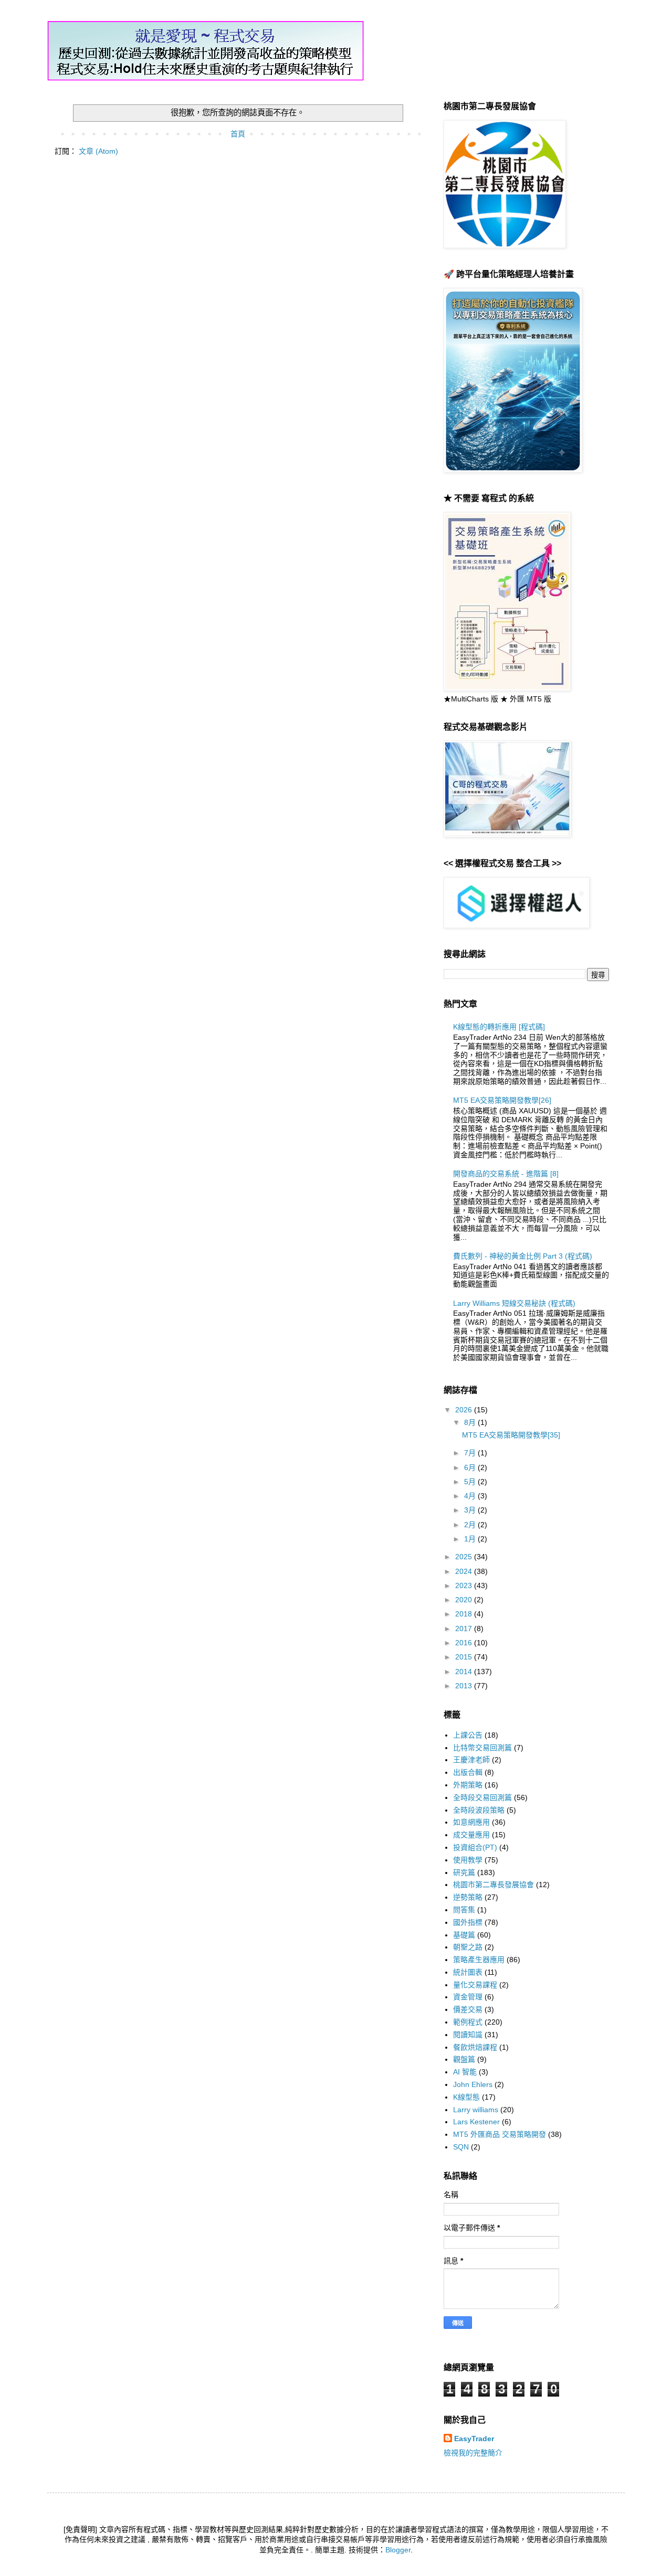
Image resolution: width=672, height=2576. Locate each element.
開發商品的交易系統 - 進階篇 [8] (506, 1174)
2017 (465, 1628)
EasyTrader (474, 2439)
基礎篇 (464, 1935)
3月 (471, 1510)
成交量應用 (471, 1835)
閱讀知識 (468, 2035)
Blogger (398, 2550)
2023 (465, 1585)
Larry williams (476, 2110)
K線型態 (466, 2097)
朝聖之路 (468, 1947)
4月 (471, 1496)
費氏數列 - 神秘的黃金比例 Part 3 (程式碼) (523, 1256)
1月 (471, 1539)
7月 (471, 1453)
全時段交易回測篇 (482, 1797)
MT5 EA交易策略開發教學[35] (511, 1435)
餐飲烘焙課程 (475, 2047)
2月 (471, 1525)
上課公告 (468, 1735)
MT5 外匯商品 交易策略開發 (500, 2134)
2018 (465, 1614)
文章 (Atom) (98, 151)
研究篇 (464, 1872)
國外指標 (468, 1922)
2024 (465, 1571)
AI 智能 (465, 2072)
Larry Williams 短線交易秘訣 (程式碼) (514, 1303)
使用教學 (468, 1860)
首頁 (238, 134)
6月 (471, 1467)
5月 (471, 1482)
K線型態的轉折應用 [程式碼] (499, 1027)
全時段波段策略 (479, 1810)
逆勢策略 (468, 1897)
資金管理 (468, 1997)
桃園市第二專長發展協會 (493, 1885)
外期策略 (468, 1785)
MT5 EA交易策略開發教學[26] (502, 1100)
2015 (465, 1657)
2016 (465, 1643)
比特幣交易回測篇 (482, 1748)
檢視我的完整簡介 (473, 2453)
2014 (465, 1672)
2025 (465, 1557)
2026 (465, 1410)
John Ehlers (473, 2084)
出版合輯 (468, 1772)
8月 (471, 1422)
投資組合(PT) (475, 1847)
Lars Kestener (476, 2122)
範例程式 (468, 2022)
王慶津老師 (471, 1760)
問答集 (464, 1910)
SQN (461, 2147)
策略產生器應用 (479, 1960)
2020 (465, 1600)
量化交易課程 (475, 1985)
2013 (465, 1686)
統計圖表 (468, 1972)
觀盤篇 (464, 2059)
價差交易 (468, 2009)
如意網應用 (471, 1822)
